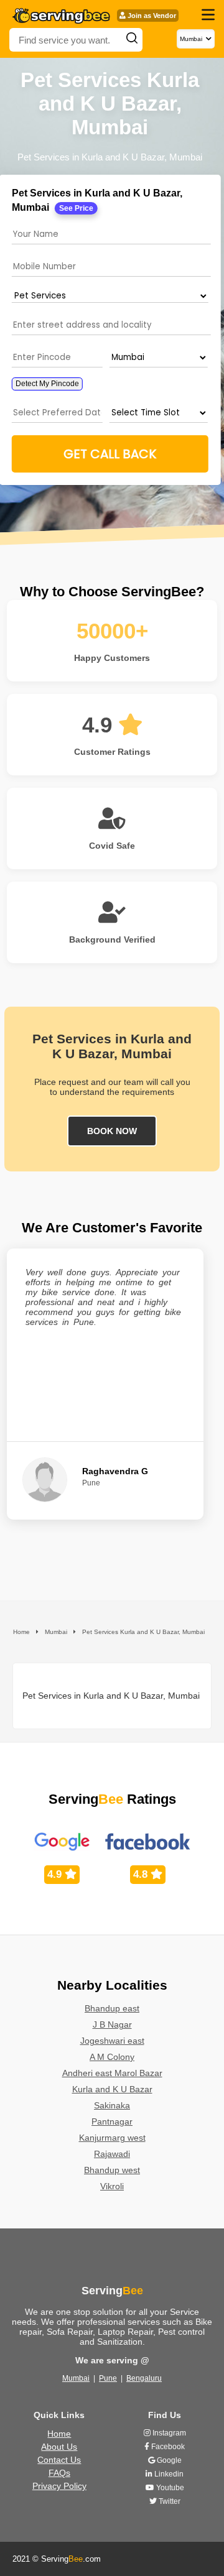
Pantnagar (112, 2121)
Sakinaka (112, 2105)
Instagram (168, 2433)
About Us (59, 2447)
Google (168, 2460)
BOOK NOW (112, 1131)
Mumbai (76, 2378)
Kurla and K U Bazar (112, 2089)
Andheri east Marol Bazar (112, 2073)
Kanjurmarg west (112, 2138)
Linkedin (168, 2474)
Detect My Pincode (47, 384)
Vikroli (112, 2186)
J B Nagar (112, 2024)
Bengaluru (144, 2378)
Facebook (167, 2447)
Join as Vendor (151, 16)
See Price (76, 208)
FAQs (59, 2473)
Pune (108, 2378)
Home (59, 2434)
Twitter (169, 2501)
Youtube (169, 2488)
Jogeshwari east (112, 2041)
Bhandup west (112, 2170)
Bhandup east (112, 2008)
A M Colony (112, 2057)
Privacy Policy (59, 2486)
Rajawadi (112, 2154)
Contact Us (59, 2460)
